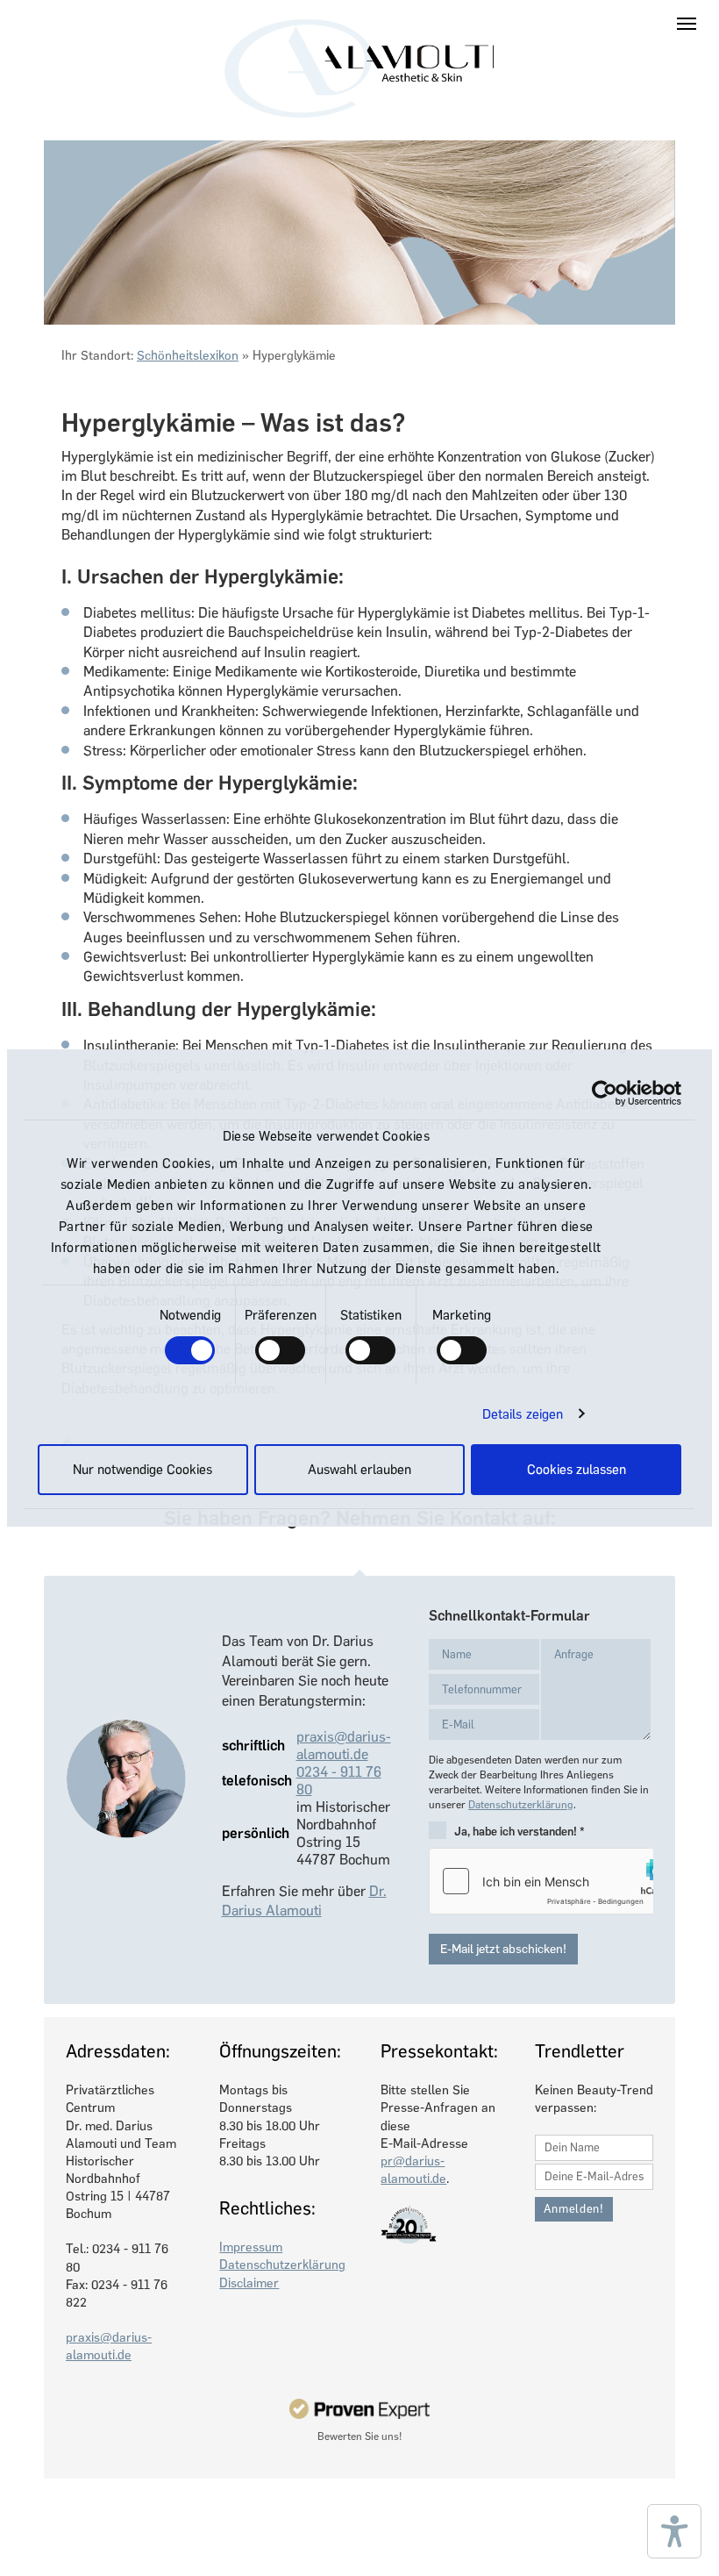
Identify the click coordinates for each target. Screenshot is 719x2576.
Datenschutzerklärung (521, 1805)
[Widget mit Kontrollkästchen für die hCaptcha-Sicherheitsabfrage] (541, 1881)
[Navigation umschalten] (687, 24)
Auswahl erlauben (359, 1470)
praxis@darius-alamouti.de (344, 1746)
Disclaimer (249, 2283)
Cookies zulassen (577, 1470)
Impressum (251, 2247)
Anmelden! (574, 2209)
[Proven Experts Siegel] (360, 2408)
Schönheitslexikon (188, 355)
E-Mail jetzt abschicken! (503, 1949)
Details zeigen (523, 1414)
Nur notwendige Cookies (142, 1470)
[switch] (280, 1350)
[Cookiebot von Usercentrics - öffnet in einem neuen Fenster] (605, 1093)
